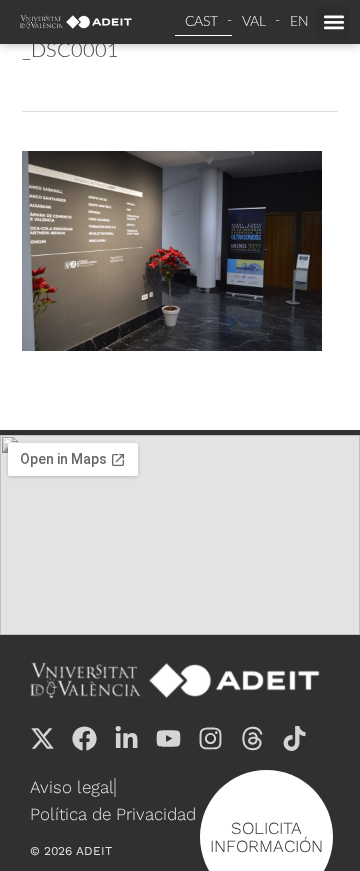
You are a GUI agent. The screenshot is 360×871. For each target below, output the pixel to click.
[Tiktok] (294, 738)
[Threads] (252, 738)
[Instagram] (210, 738)
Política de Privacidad (113, 814)
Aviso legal (72, 787)
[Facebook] (84, 738)
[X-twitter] (42, 738)
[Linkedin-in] (126, 738)
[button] (333, 22)
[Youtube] (168, 738)
